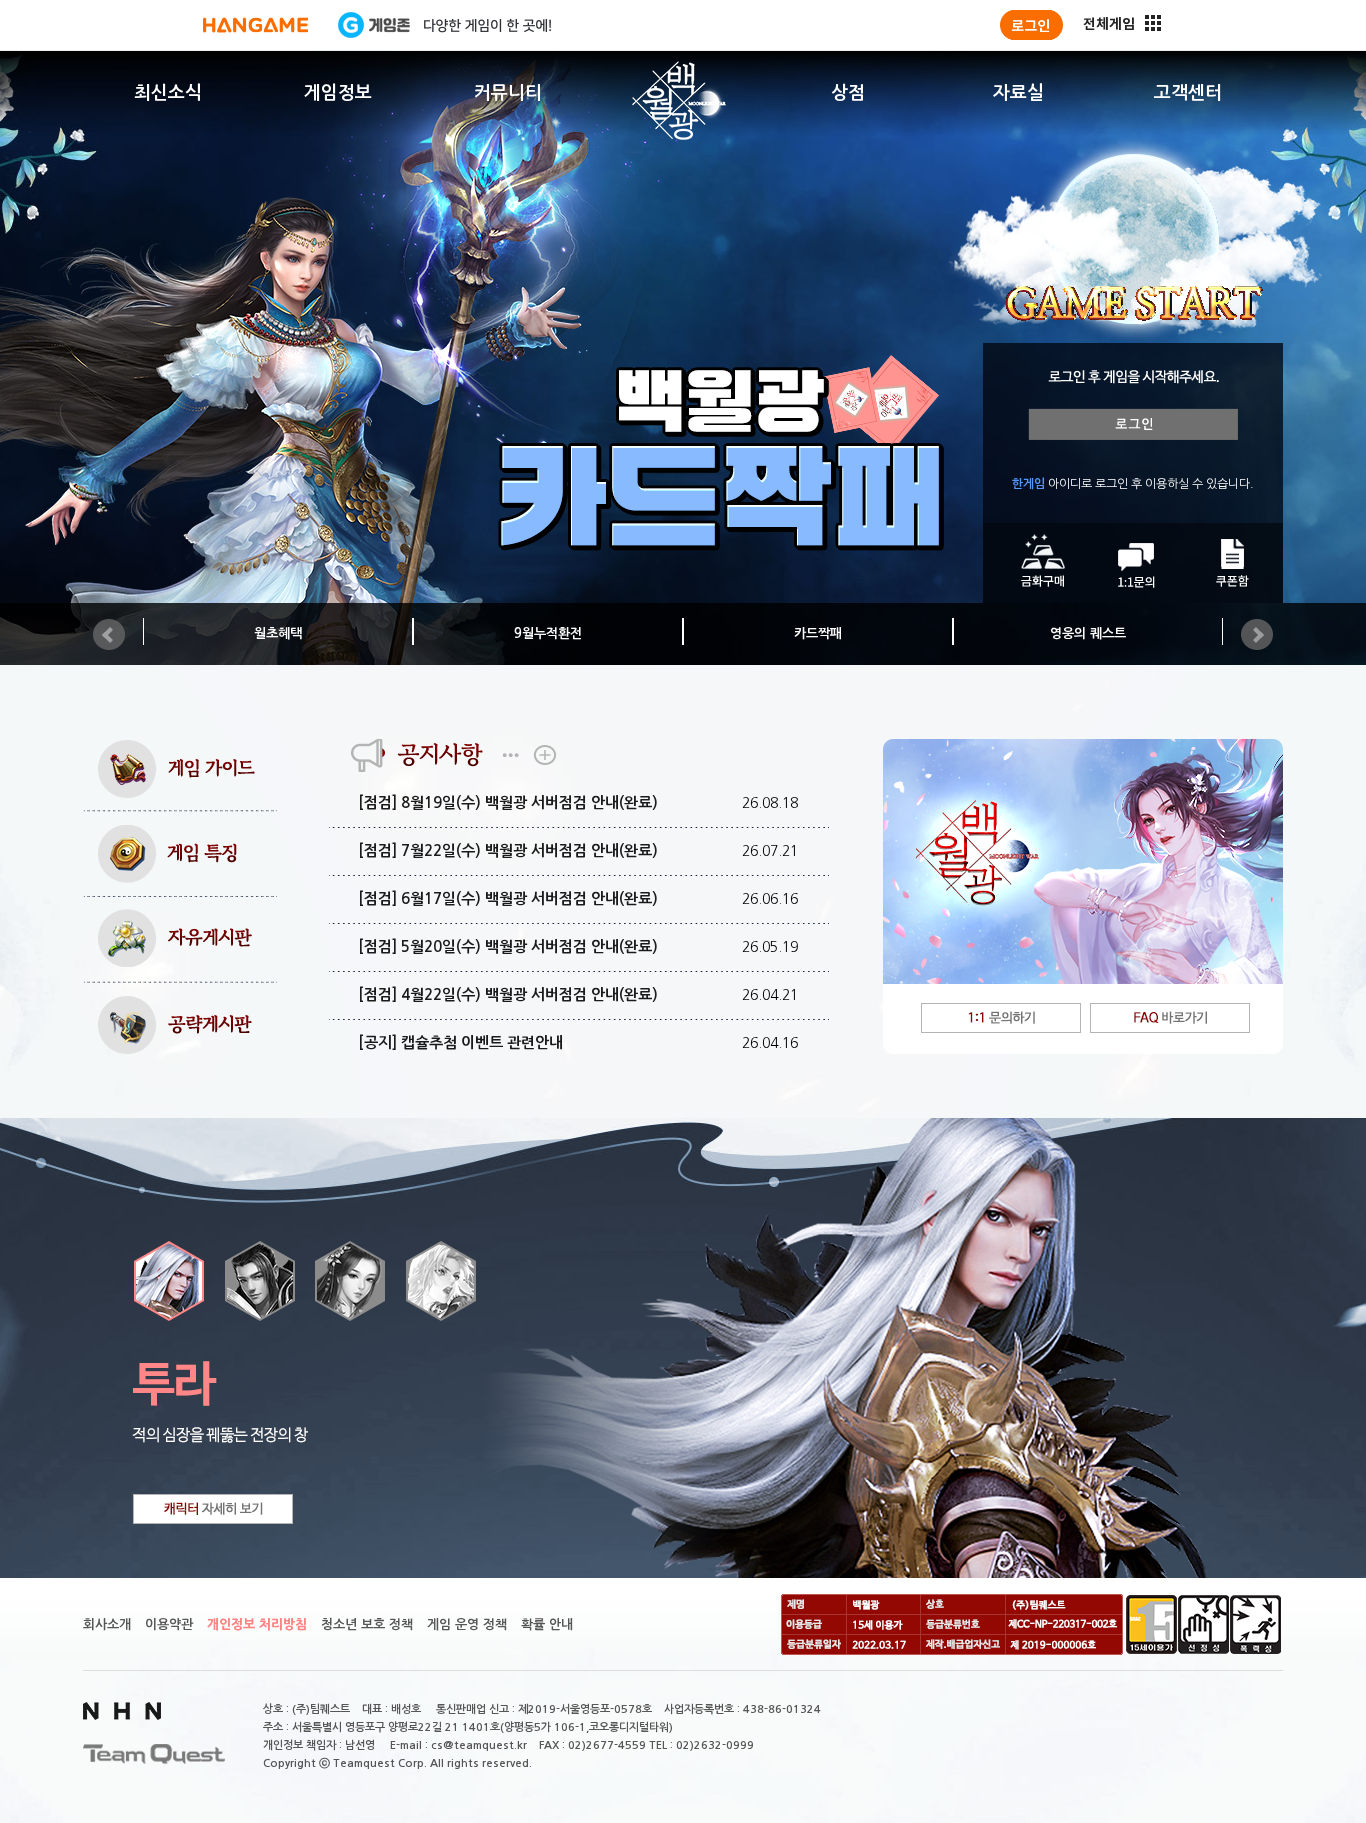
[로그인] (1031, 25)
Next (1257, 635)
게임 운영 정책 (467, 1624)
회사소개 (107, 1624)
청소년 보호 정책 (367, 1624)
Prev (109, 635)
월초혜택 (278, 633)
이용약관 (169, 1624)
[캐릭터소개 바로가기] (213, 1509)
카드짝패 (818, 633)
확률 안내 (547, 1624)
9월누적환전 (548, 633)
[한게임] (255, 25)
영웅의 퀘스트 (1088, 633)
